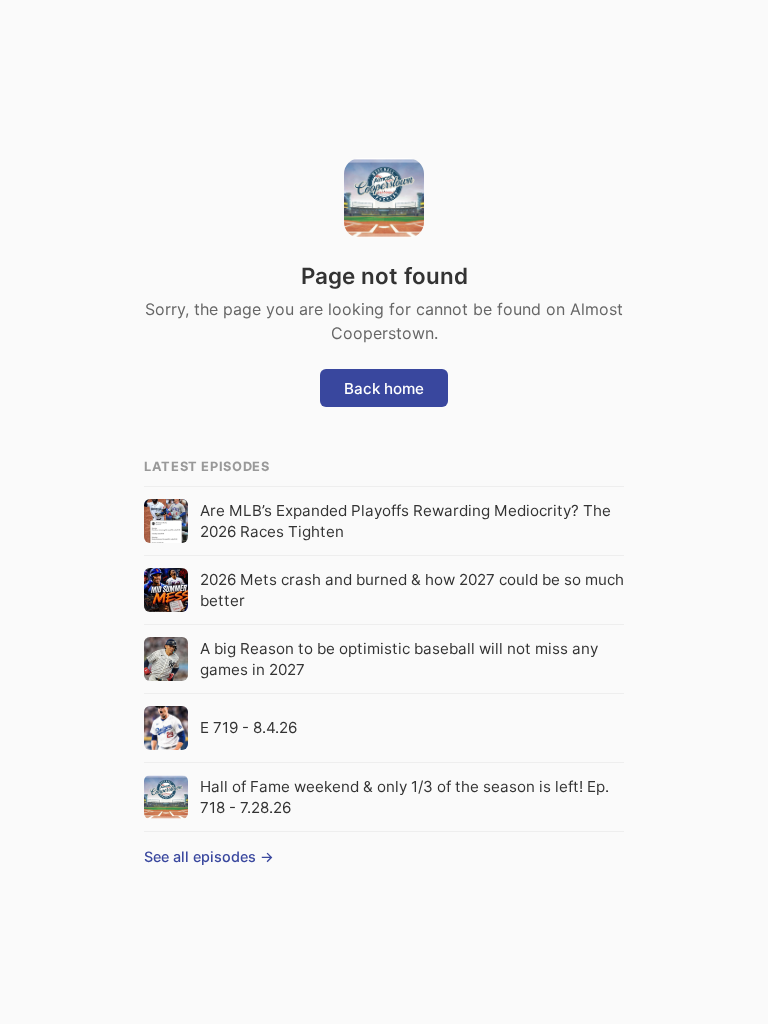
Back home (384, 388)
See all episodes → (209, 856)
